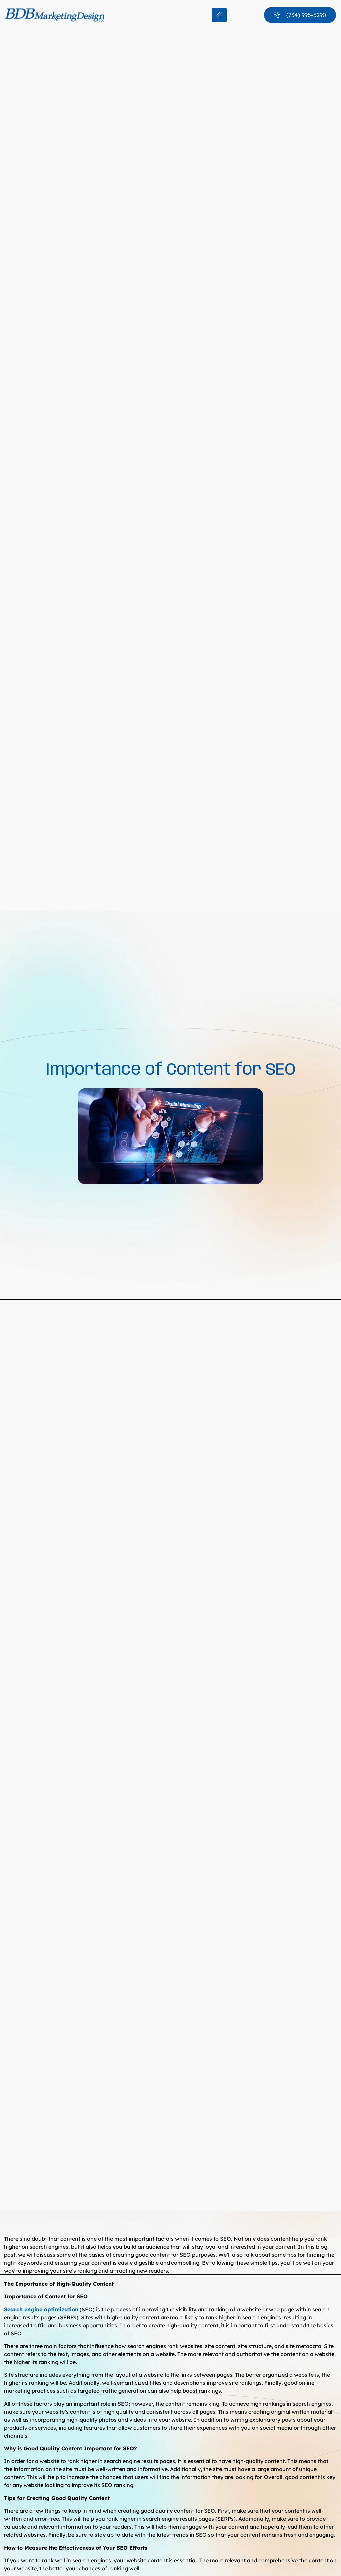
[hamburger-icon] (219, 15)
